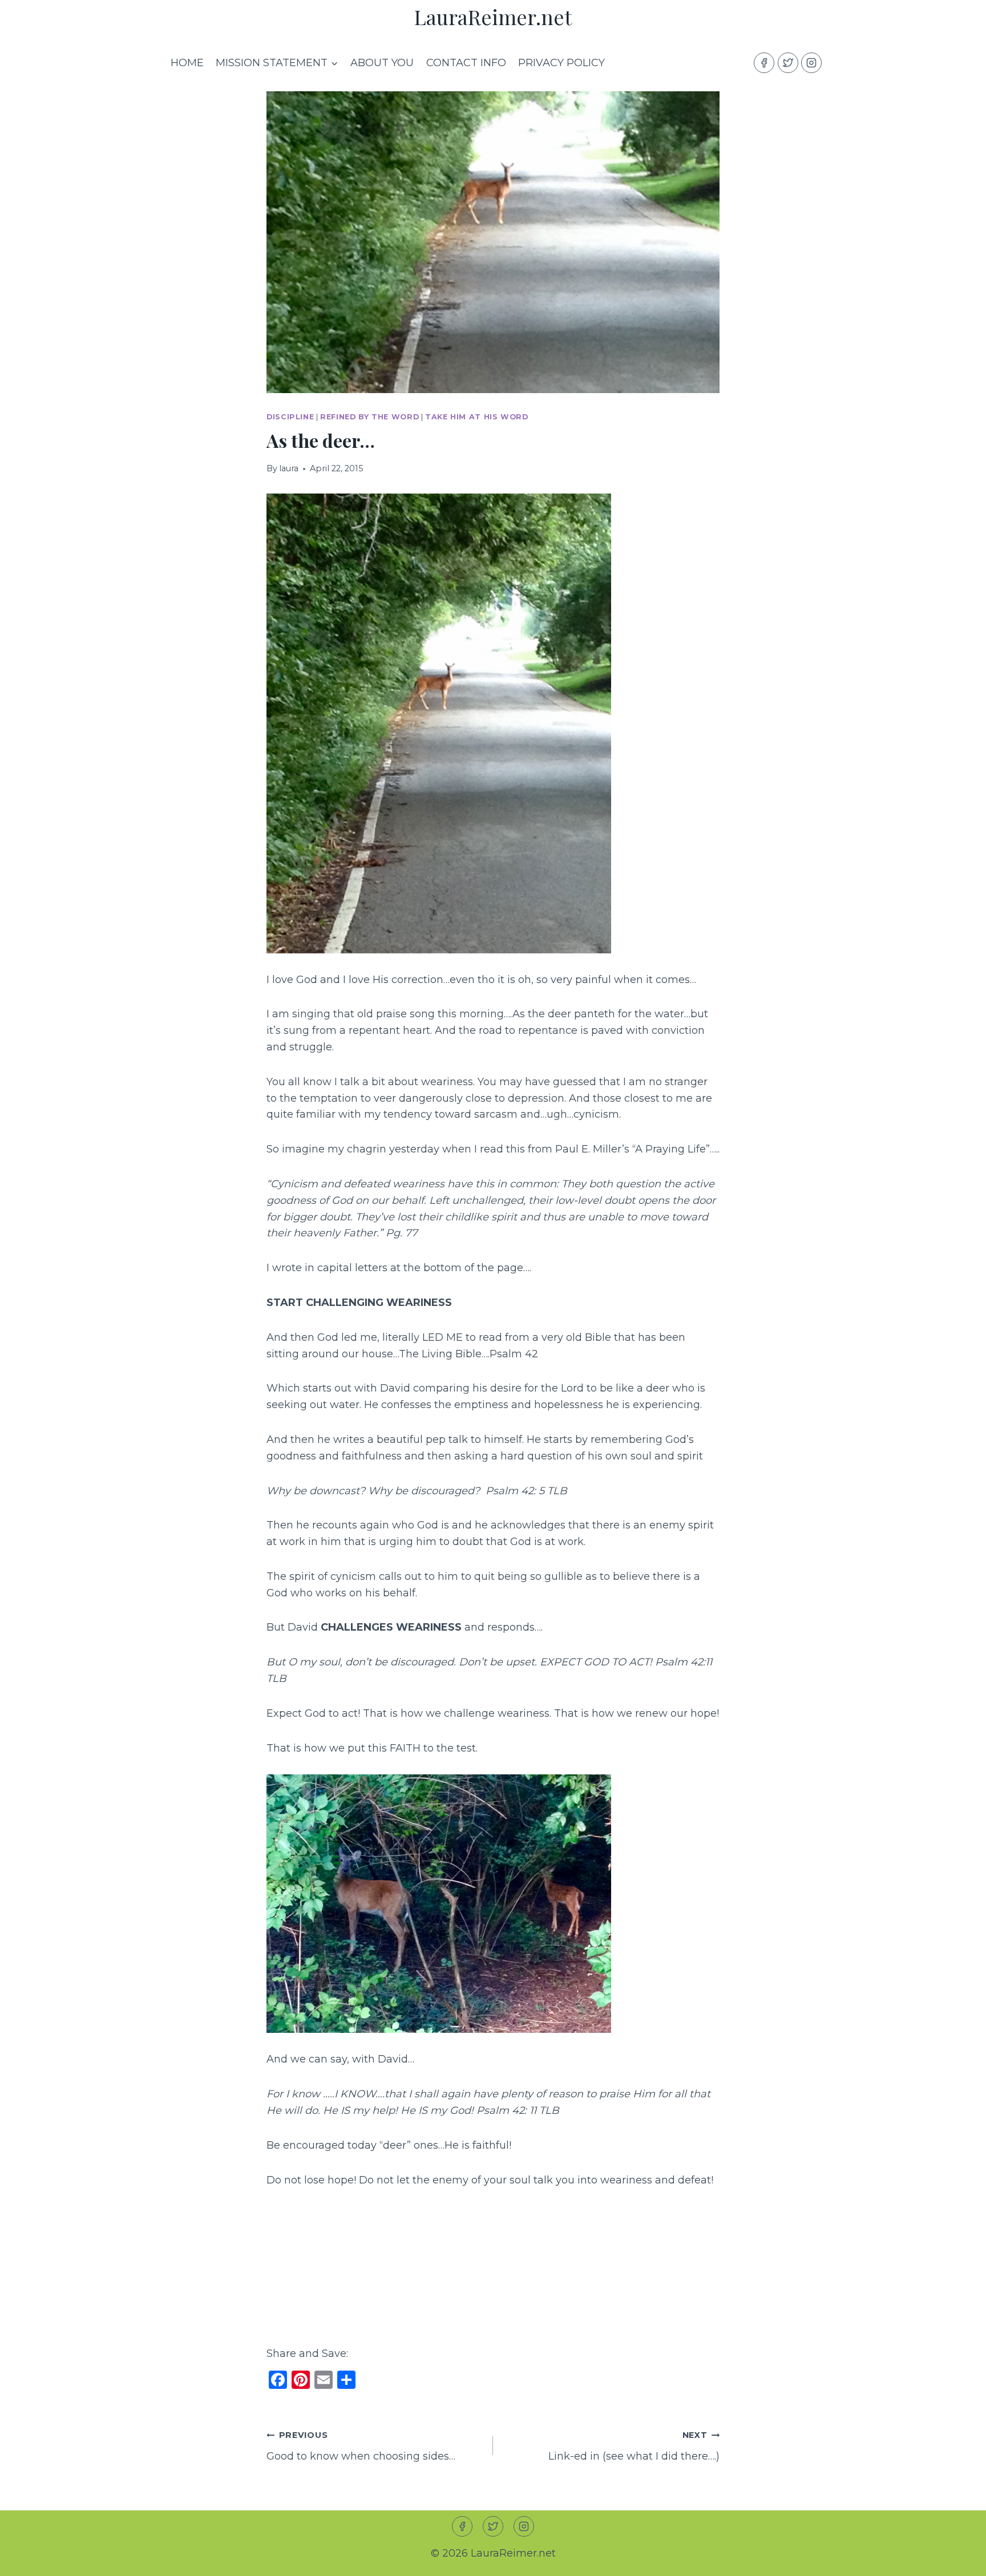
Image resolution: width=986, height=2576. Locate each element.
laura (289, 468)
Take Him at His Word (477, 417)
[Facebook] (764, 63)
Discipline (290, 417)
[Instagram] (811, 63)
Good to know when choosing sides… (361, 2446)
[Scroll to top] (957, 2558)
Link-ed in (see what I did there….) (634, 2446)
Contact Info (466, 63)
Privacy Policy (561, 63)
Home (187, 63)
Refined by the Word (369, 417)
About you (382, 63)
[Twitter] (788, 63)
